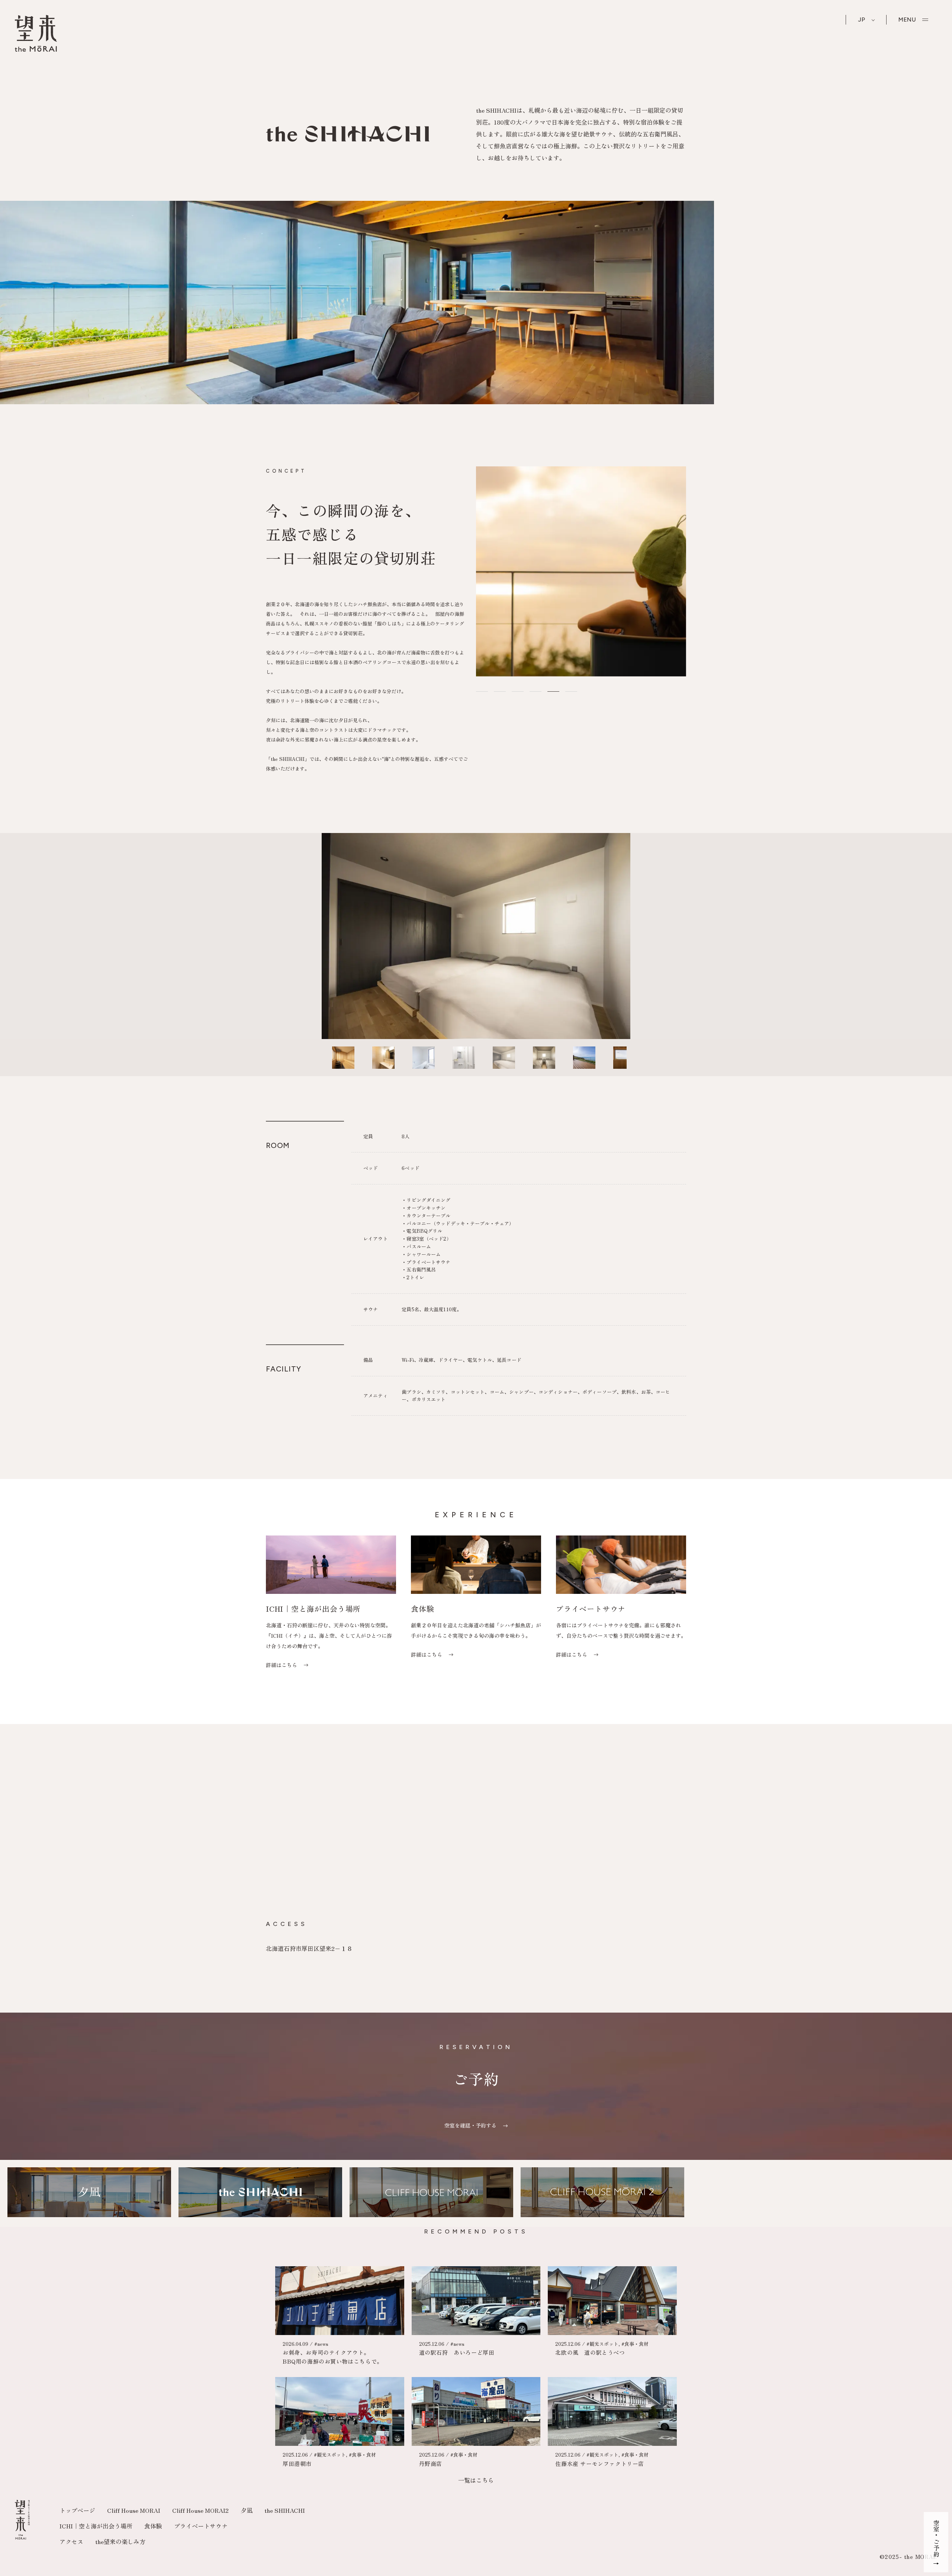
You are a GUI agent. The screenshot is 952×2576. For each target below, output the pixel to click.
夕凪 (247, 2510)
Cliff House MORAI (134, 2510)
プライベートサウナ (201, 2526)
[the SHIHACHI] (260, 2194)
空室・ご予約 (936, 2538)
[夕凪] (89, 2194)
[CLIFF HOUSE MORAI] (431, 2194)
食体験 (153, 2526)
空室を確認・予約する (471, 2125)
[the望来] (22, 2537)
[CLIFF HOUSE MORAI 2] (602, 2194)
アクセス (71, 2541)
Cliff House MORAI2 (200, 2510)
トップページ (77, 2510)
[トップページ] (36, 49)
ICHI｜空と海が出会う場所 (96, 2526)
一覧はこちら (476, 2480)
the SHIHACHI (285, 2510)
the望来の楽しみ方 (120, 2541)
